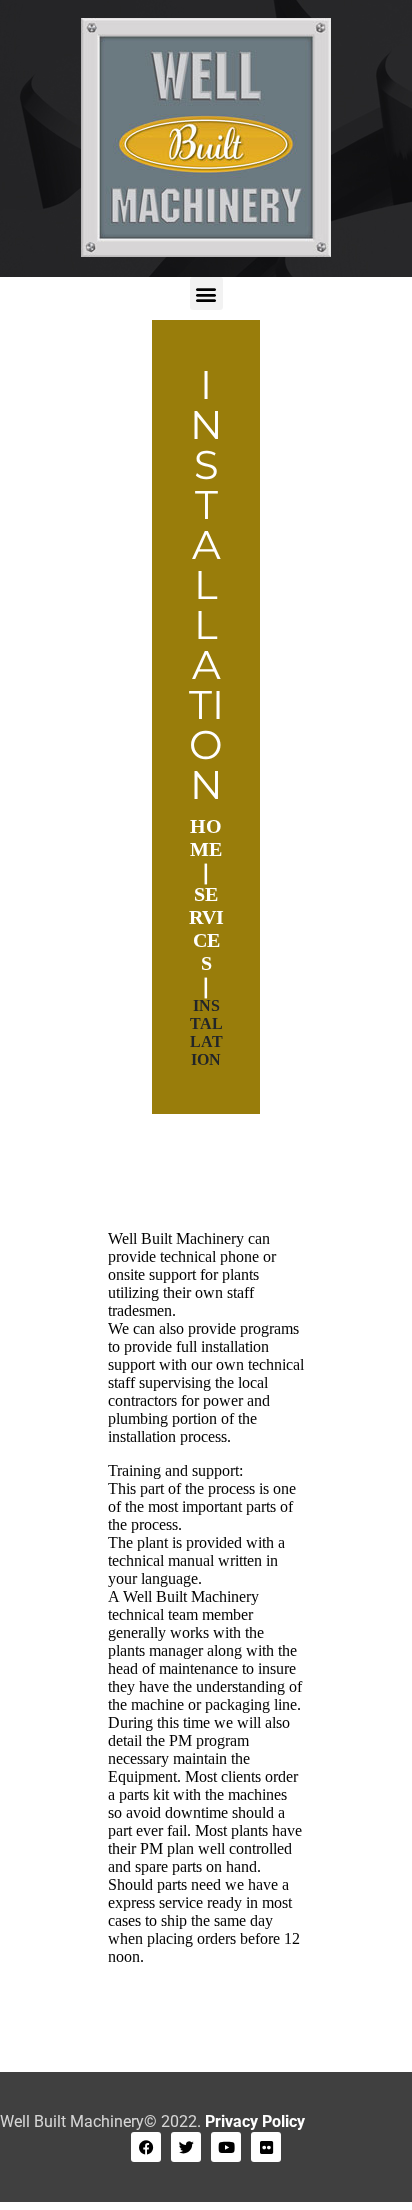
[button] (206, 293)
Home (206, 837)
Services (206, 928)
